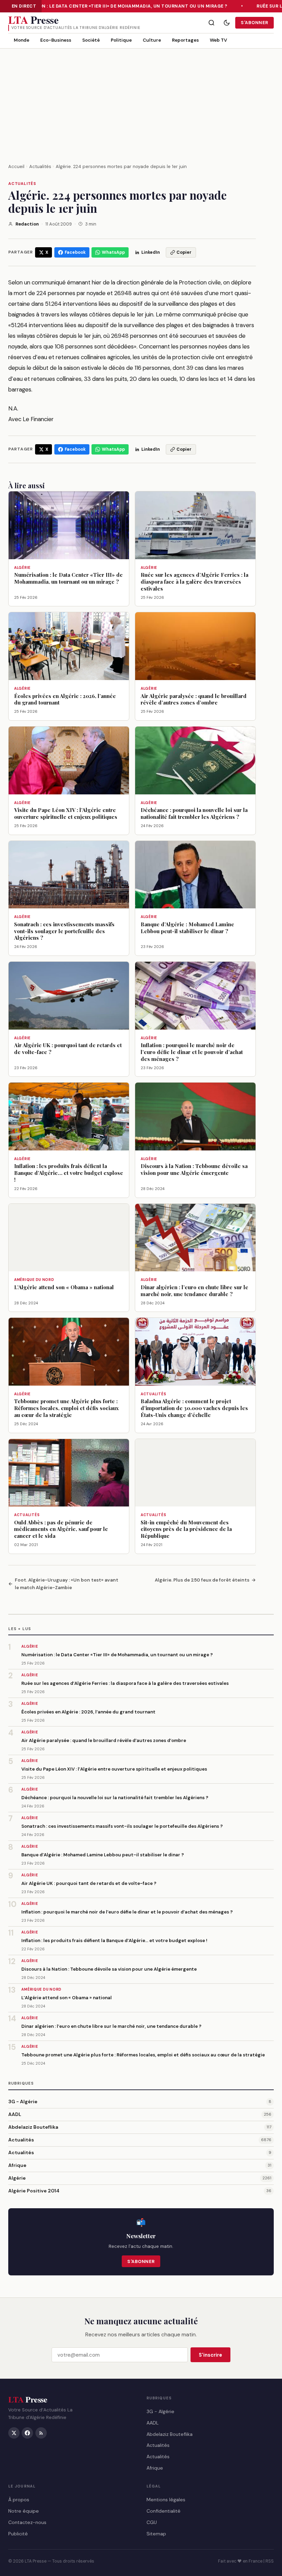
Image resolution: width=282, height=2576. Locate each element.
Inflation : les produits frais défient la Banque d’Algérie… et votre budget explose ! (114, 1941)
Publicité (18, 2534)
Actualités (22, 184)
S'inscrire (210, 2355)
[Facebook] (27, 2433)
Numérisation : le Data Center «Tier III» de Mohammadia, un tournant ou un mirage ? (115, 6)
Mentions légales (166, 2500)
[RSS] (41, 2433)
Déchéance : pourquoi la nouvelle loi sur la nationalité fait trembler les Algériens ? (115, 1798)
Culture (152, 40)
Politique (121, 40)
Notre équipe (24, 2511)
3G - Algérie (23, 2102)
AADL (15, 2114)
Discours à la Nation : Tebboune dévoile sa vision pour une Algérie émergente (109, 1969)
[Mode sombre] (227, 23)
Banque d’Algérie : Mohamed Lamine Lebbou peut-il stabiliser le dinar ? (103, 1855)
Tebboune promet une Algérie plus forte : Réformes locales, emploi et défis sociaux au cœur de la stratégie (143, 2055)
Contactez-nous (27, 2522)
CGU (152, 2522)
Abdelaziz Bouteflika (33, 2127)
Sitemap (156, 2534)
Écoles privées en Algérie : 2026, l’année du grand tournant (88, 1712)
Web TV (218, 40)
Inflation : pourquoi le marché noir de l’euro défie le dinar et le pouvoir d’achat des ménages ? (127, 1912)
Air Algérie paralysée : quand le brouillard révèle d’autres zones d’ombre (104, 1740)
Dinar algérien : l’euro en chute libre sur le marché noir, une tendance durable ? (111, 2026)
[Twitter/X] (14, 2433)
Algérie (17, 2178)
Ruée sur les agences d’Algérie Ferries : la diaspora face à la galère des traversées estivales (125, 1683)
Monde (21, 40)
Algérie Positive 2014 (34, 2191)
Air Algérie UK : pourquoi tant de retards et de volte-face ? (89, 1883)
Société (91, 40)
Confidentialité (164, 2511)
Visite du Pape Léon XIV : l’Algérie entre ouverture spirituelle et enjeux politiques (114, 1769)
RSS (270, 2561)
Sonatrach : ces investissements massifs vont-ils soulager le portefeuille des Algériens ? (122, 1826)
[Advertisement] (141, 100)
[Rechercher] (211, 23)
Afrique (17, 2165)
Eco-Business (56, 40)
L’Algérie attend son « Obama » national (67, 1998)
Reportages (185, 40)
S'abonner (254, 23)
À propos (19, 2500)
